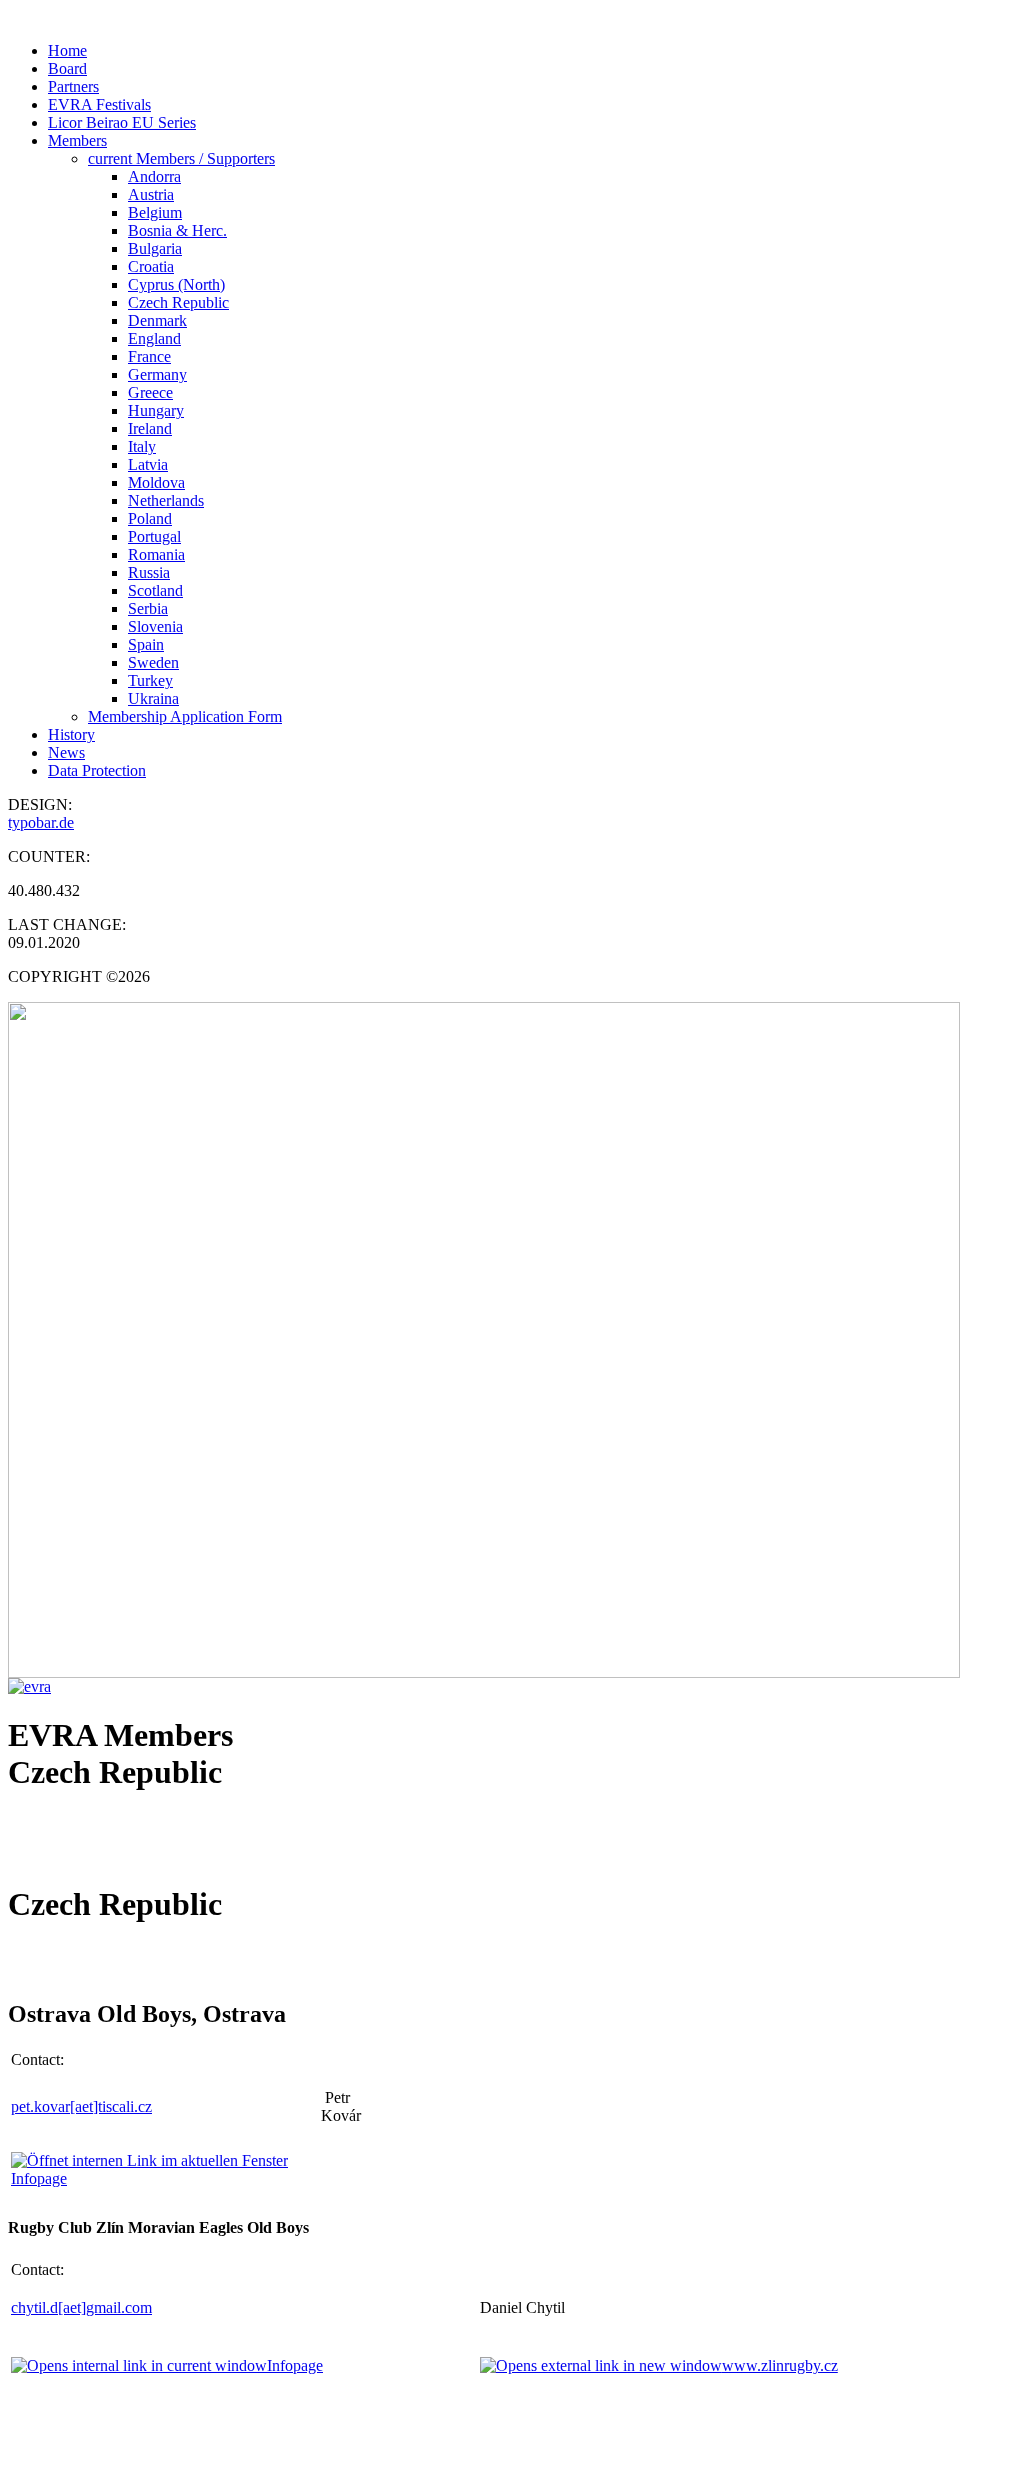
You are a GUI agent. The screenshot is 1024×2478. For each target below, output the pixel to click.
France (149, 356)
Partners (73, 86)
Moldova (156, 482)
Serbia (148, 608)
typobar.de (41, 822)
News (66, 752)
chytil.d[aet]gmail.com (81, 2307)
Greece (150, 392)
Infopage (295, 2365)
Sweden (153, 662)
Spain (146, 644)
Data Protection (97, 770)
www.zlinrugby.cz (780, 2365)
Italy (142, 446)
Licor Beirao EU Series (122, 122)
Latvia (148, 464)
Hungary (156, 410)
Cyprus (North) (176, 284)
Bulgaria (155, 248)
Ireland (150, 428)
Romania (156, 554)
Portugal (154, 536)
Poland (150, 518)
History (71, 734)
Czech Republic (178, 302)
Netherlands (166, 500)
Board (67, 68)
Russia (149, 572)
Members (77, 140)
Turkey (150, 680)
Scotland (155, 590)
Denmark (157, 320)
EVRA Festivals (99, 104)
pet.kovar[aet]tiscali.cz (81, 2106)
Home (67, 50)
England (154, 338)
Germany (157, 374)
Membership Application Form (185, 716)
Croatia (151, 266)
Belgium (155, 212)
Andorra (154, 176)
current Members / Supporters (181, 158)
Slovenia (155, 626)
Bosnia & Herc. (177, 230)
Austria (151, 194)
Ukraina (153, 698)
